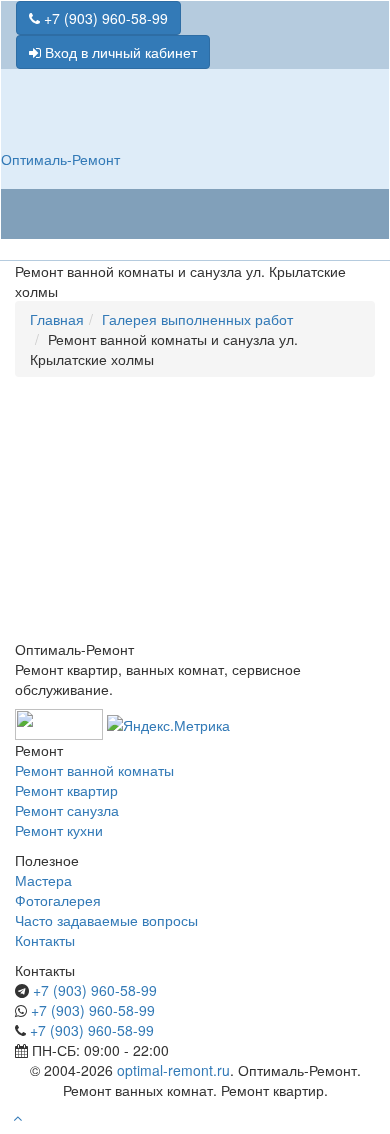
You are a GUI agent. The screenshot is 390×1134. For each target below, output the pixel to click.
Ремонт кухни (59, 830)
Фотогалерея (58, 900)
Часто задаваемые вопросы (106, 920)
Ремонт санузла (67, 810)
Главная (57, 319)
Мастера (43, 880)
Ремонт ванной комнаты (94, 770)
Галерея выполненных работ (197, 319)
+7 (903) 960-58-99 (104, 18)
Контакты (45, 940)
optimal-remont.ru (173, 1070)
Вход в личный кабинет (119, 52)
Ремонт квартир (66, 790)
